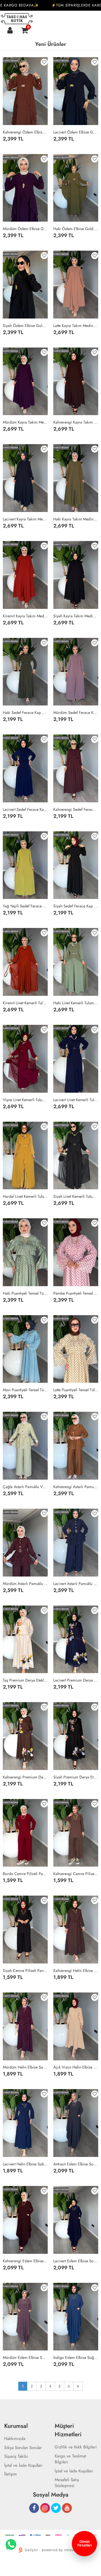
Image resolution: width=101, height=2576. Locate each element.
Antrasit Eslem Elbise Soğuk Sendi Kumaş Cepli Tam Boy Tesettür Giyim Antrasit (76, 2164)
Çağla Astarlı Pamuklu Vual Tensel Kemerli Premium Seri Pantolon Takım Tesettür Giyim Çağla (25, 1487)
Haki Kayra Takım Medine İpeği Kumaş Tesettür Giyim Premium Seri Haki (76, 519)
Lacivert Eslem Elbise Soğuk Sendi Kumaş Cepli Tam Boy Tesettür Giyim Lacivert (76, 2261)
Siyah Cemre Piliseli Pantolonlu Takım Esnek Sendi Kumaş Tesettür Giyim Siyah (25, 1971)
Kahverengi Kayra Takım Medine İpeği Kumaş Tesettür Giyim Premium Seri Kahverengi (76, 422)
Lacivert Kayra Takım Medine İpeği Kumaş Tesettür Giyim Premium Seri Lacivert (25, 519)
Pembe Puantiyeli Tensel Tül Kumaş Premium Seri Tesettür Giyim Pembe (76, 1293)
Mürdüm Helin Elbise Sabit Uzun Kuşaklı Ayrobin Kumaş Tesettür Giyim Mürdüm (25, 2067)
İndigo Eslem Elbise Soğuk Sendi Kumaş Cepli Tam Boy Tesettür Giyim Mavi (76, 2357)
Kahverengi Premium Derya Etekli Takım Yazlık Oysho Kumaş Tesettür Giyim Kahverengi (25, 1777)
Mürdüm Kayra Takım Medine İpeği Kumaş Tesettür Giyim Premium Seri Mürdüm (25, 422)
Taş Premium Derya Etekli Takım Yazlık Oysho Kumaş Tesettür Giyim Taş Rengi (25, 1680)
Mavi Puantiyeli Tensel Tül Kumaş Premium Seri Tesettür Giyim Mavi (25, 1390)
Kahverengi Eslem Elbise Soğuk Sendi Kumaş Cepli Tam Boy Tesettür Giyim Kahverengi (25, 2261)
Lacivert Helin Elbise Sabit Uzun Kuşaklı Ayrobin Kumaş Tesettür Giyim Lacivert (25, 2164)
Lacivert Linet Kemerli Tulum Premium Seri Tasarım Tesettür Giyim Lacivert (76, 1100)
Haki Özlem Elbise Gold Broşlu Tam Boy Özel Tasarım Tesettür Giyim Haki (76, 229)
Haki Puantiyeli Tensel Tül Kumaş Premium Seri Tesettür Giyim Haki (25, 1293)
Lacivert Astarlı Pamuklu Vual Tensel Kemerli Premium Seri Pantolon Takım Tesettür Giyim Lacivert (76, 1584)
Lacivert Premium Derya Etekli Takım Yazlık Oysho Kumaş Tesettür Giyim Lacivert (76, 1680)
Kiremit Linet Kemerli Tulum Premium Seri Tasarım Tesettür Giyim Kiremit (25, 1003)
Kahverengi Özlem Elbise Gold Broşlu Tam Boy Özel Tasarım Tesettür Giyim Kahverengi (25, 132)
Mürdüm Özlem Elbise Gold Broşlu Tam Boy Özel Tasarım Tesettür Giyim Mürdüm (25, 229)
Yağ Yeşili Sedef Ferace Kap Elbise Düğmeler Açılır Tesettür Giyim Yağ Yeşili (25, 906)
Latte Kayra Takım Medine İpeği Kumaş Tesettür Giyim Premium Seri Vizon (76, 326)
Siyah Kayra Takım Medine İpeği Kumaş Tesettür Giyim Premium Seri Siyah (76, 616)
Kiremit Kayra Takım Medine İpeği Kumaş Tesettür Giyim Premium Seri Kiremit (25, 616)
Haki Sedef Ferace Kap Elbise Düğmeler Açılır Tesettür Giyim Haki (25, 713)
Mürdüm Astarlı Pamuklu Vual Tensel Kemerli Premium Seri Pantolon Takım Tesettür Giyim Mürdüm (25, 1584)
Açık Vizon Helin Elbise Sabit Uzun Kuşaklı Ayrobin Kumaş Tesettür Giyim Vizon (76, 2067)
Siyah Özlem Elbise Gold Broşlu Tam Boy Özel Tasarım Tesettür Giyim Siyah (25, 326)
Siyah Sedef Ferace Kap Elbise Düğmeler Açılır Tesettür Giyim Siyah (76, 906)
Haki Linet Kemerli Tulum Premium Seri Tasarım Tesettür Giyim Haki (76, 1003)
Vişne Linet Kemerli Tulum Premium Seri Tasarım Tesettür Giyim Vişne (25, 1100)
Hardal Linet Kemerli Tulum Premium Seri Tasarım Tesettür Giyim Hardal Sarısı (25, 1196)
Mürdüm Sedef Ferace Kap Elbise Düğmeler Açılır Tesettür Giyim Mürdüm (76, 713)
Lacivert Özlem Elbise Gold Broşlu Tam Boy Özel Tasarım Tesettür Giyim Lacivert (76, 132)
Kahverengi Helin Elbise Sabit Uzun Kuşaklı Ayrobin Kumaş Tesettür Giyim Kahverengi (76, 1971)
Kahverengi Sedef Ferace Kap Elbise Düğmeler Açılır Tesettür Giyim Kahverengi (76, 809)
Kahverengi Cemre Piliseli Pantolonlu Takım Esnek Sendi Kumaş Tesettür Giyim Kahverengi (76, 1874)
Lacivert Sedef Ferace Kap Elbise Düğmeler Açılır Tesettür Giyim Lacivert (25, 809)
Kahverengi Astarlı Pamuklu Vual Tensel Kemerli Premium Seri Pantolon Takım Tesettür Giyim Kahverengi (76, 1487)
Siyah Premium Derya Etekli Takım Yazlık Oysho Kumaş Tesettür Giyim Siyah (76, 1777)
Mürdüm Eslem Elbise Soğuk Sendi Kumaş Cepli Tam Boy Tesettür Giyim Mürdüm (25, 2357)
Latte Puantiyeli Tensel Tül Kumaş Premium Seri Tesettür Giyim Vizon (76, 1390)
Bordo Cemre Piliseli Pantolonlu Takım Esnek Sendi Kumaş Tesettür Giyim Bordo (25, 1874)
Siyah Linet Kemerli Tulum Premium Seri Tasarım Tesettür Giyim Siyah (76, 1196)
